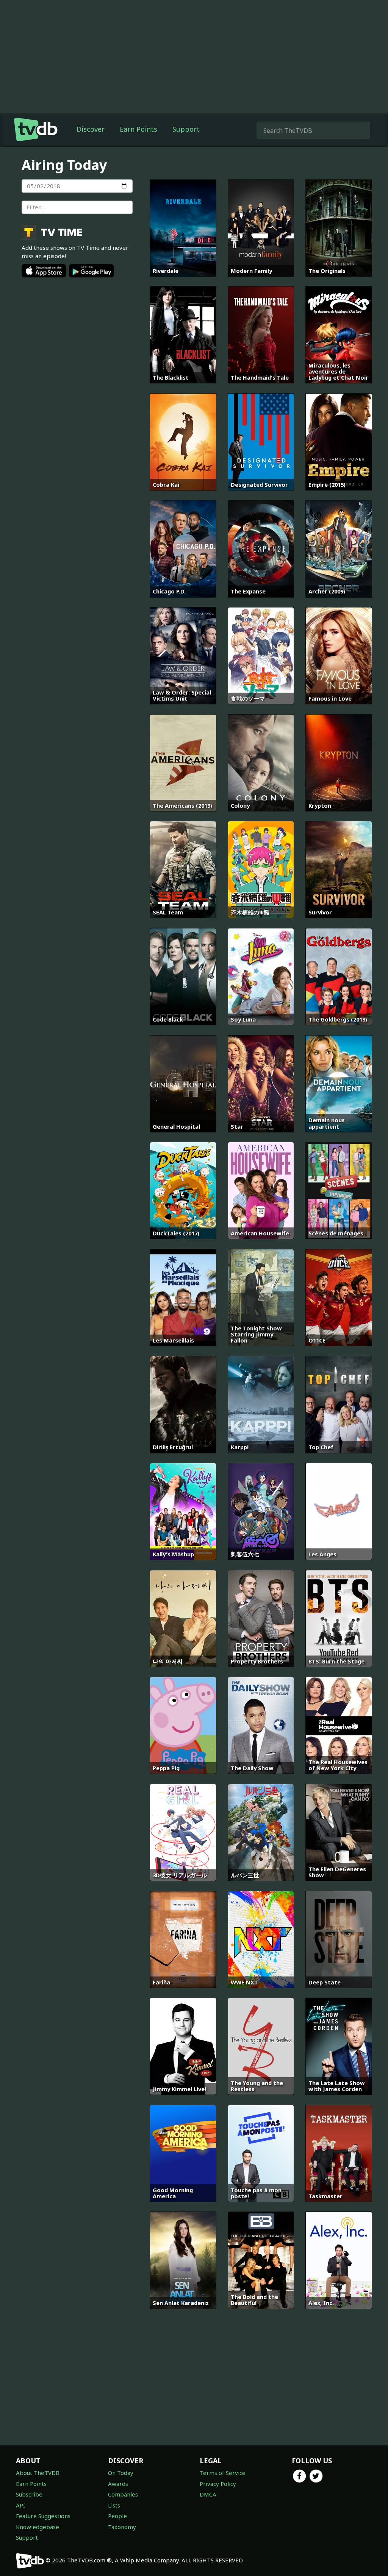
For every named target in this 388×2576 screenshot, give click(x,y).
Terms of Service (223, 2473)
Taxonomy (122, 2527)
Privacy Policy (218, 2484)
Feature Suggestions (43, 2516)
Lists (114, 2505)
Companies (123, 2494)
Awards (118, 2484)
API (20, 2505)
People (117, 2516)
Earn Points (138, 129)
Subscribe (29, 2494)
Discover (91, 129)
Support (186, 129)
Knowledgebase (38, 2527)
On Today (121, 2473)
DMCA (208, 2494)
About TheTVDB (38, 2473)
